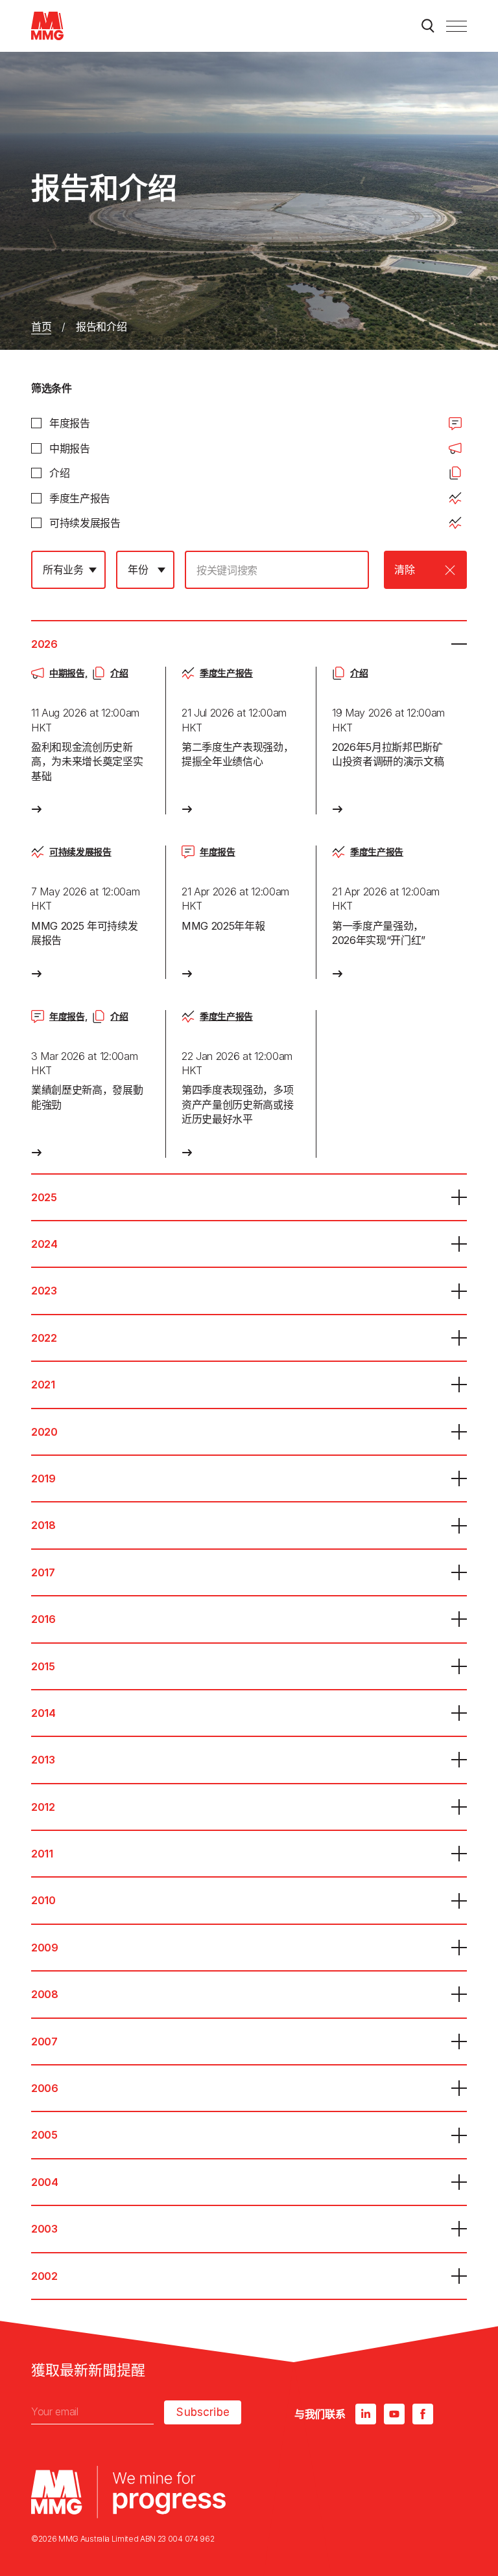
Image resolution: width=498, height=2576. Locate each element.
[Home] (47, 26)
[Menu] (456, 26)
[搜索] (428, 26)
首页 (41, 327)
